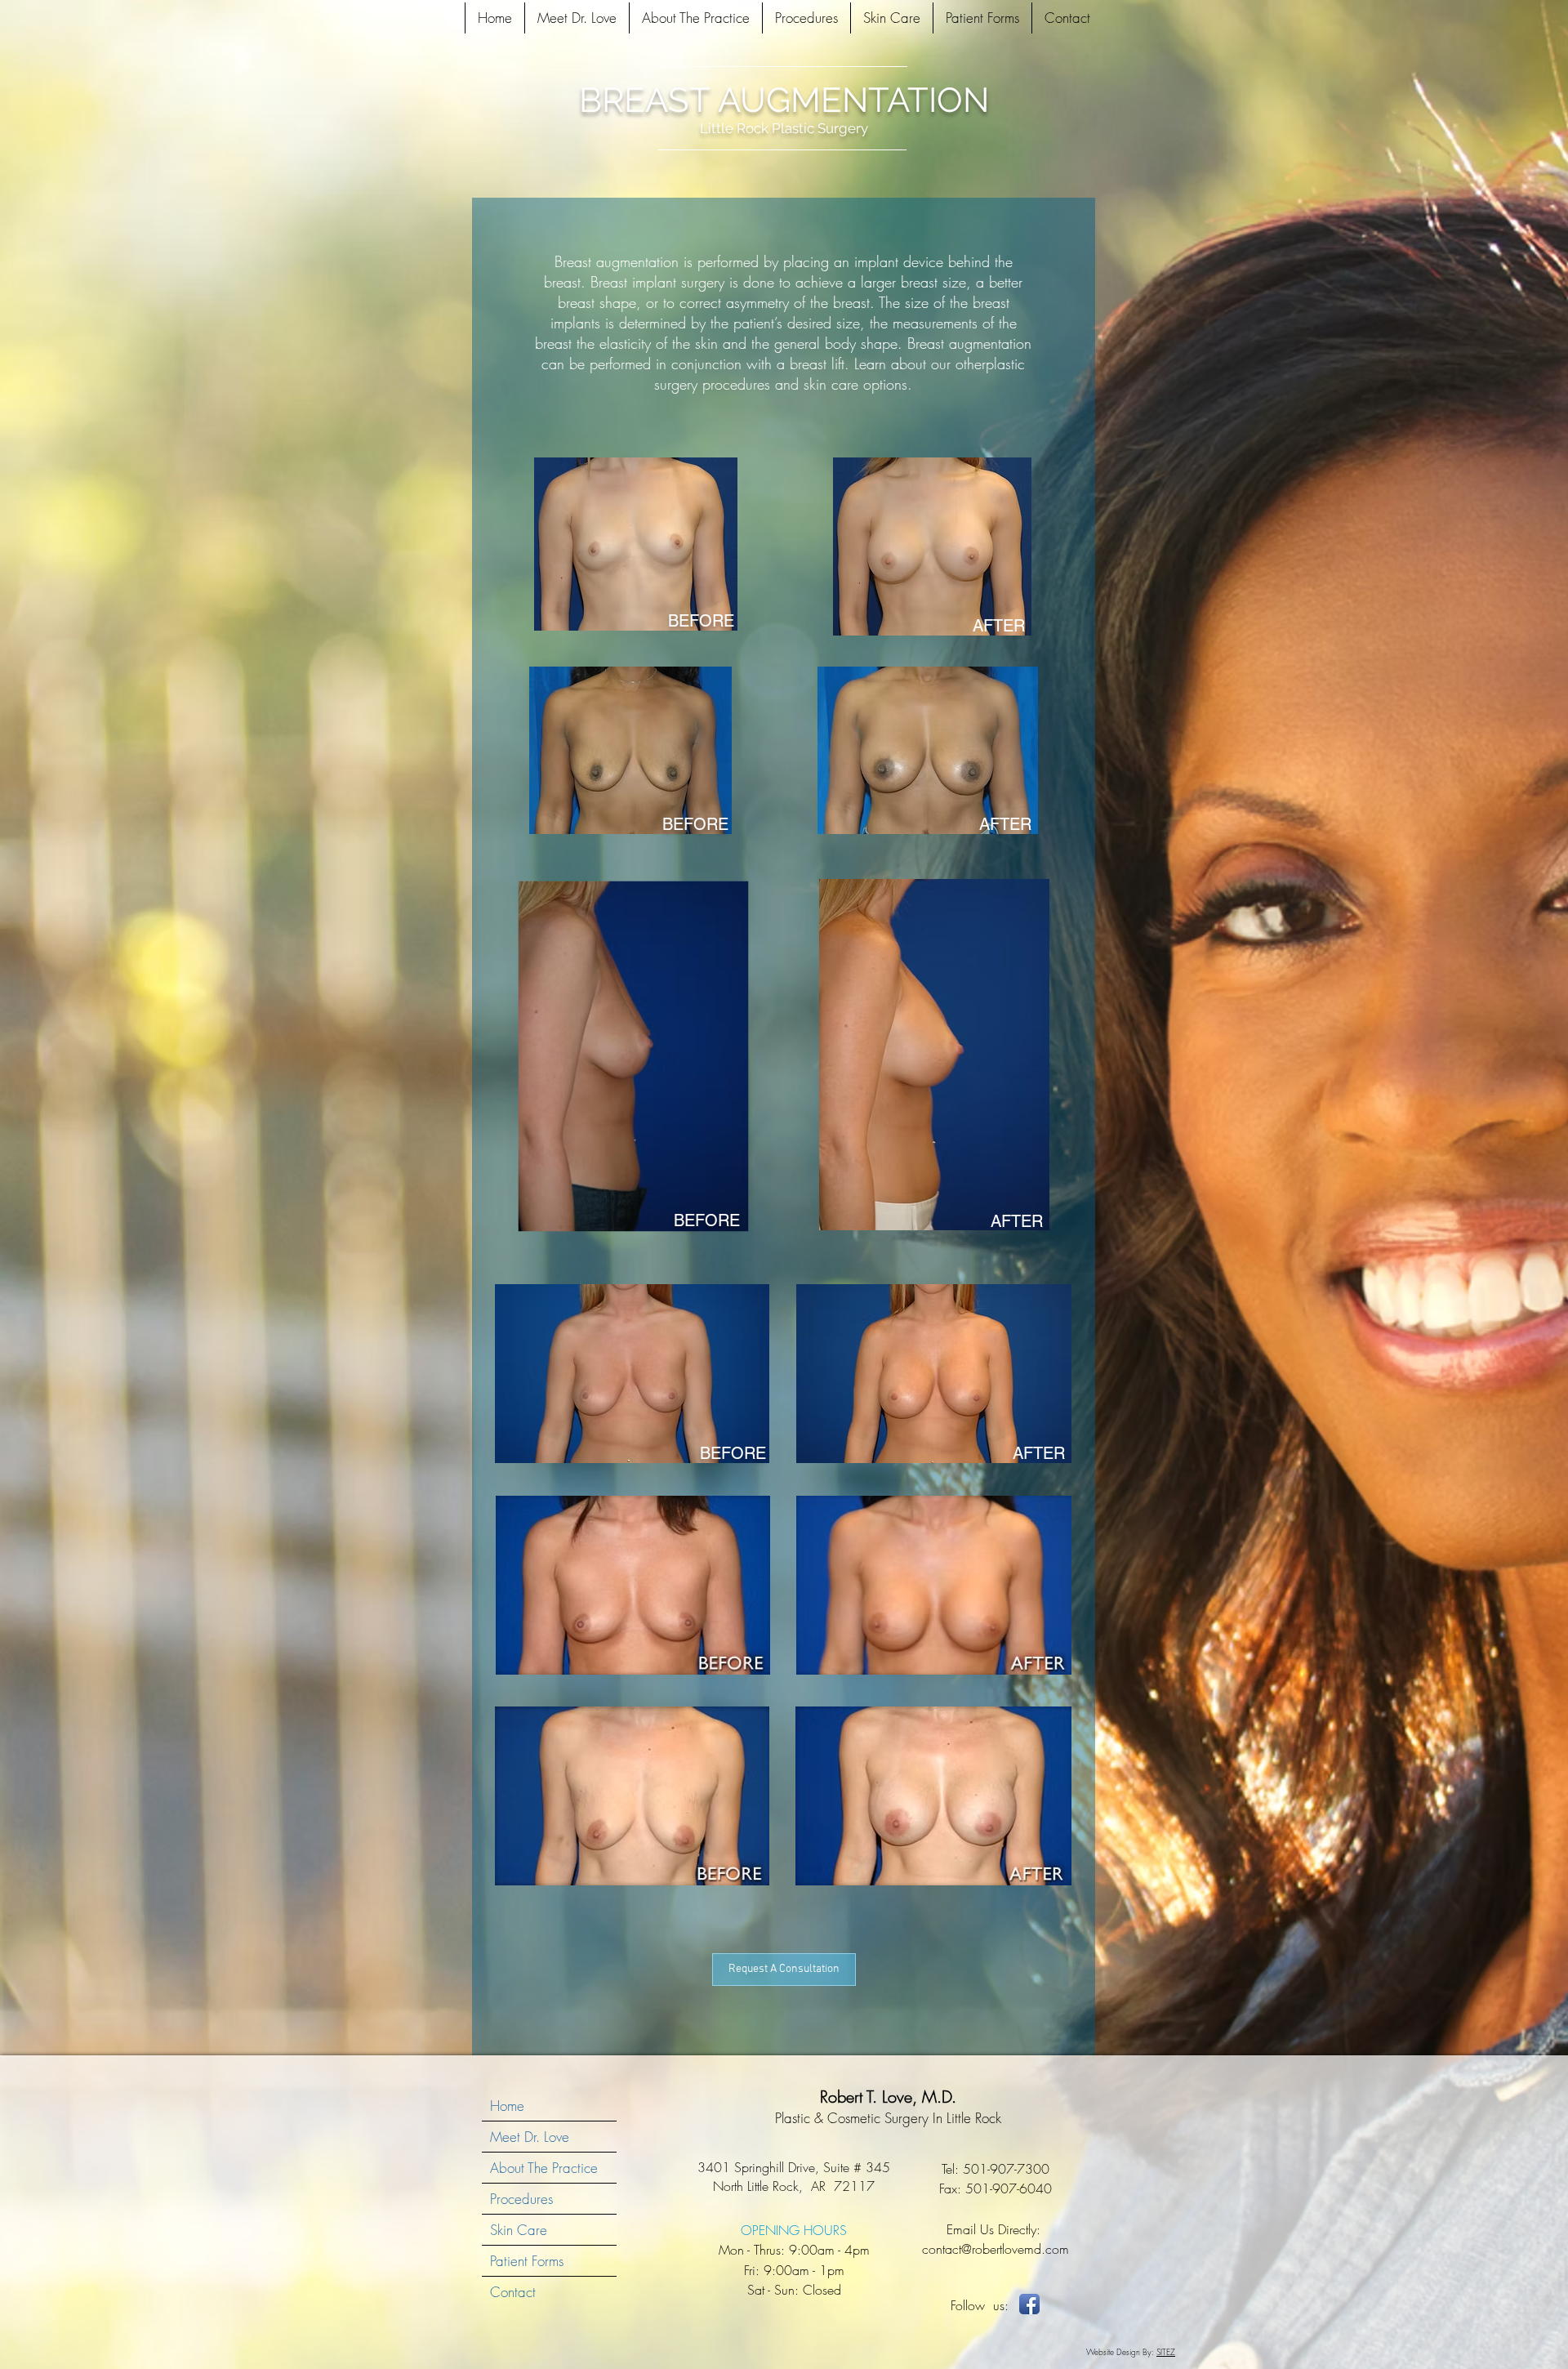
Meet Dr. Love (530, 2137)
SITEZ (1166, 2352)
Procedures (521, 2199)
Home (507, 2106)
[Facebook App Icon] (1029, 2304)
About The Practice (544, 2168)
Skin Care (519, 2230)
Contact (513, 2292)
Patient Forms (527, 2261)
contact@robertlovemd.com (996, 2249)
